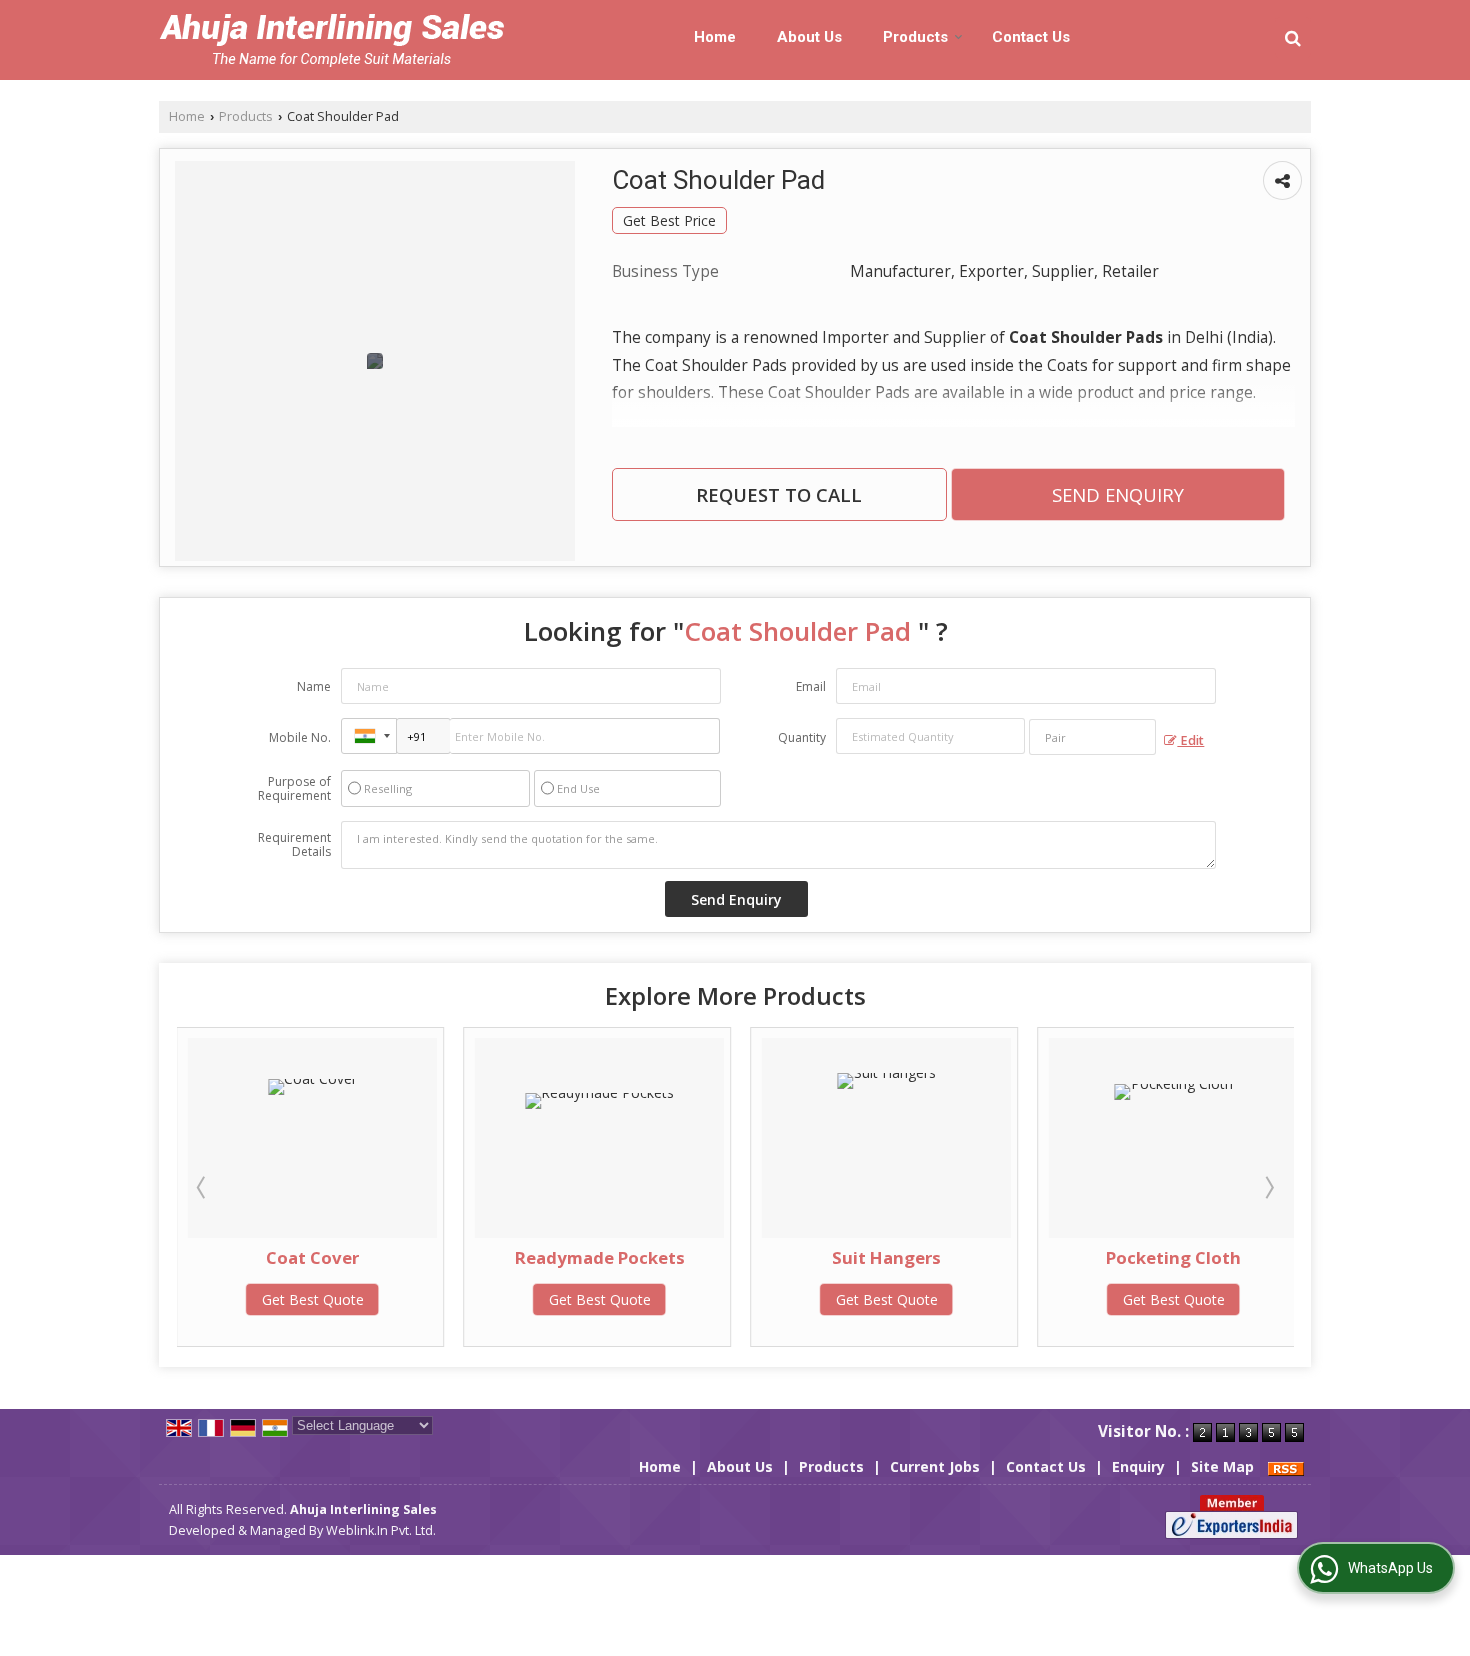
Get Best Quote (313, 1299)
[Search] (1293, 37)
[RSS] (1286, 1466)
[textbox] (1092, 737)
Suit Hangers (886, 1257)
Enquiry (1138, 1466)
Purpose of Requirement (294, 789)
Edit (1190, 740)
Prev (203, 1187)
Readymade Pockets (600, 1257)
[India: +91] (369, 736)
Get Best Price (669, 220)
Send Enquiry (1118, 494)
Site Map (1222, 1466)
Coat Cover (312, 1257)
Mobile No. (300, 737)
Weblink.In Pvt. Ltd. (381, 1530)
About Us (809, 37)
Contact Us (1031, 37)
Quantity (802, 737)
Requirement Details (294, 845)
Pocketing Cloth (1173, 1257)
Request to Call (779, 494)
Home (715, 37)
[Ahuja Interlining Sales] (331, 40)
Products (915, 37)
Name (314, 686)
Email (811, 686)
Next (1268, 1187)
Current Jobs (935, 1466)
